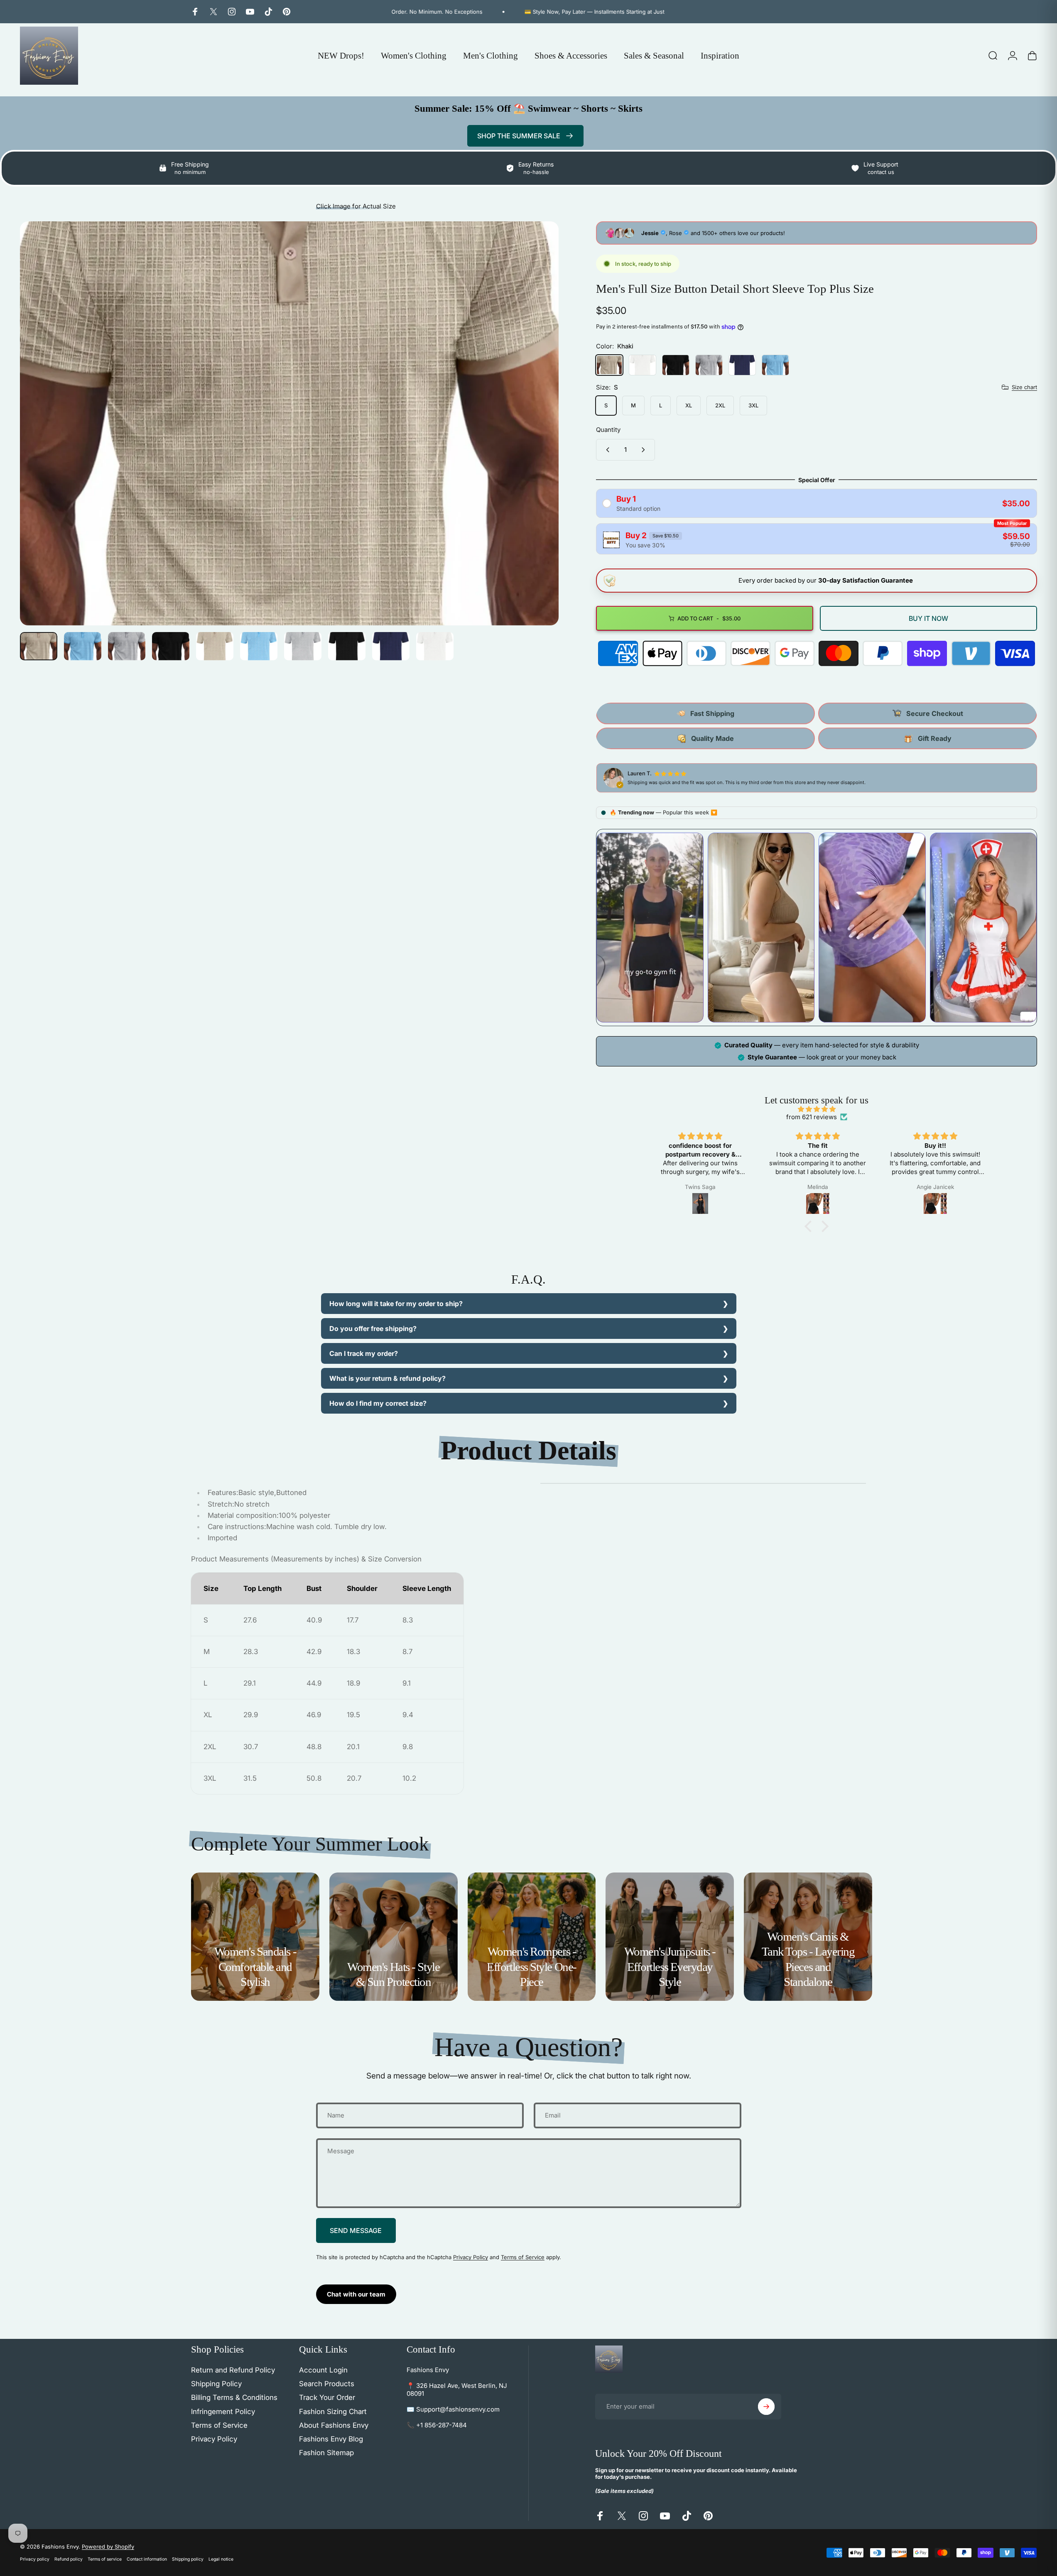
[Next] (537, 443)
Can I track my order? (364, 1353)
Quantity (608, 430)
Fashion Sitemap (326, 2453)
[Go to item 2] (83, 646)
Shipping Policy (216, 2384)
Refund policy (69, 2559)
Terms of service (105, 2559)
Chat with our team (356, 2294)
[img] (817, 1109)
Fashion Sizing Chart (333, 2412)
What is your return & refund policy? (387, 1378)
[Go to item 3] (127, 646)
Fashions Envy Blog (331, 2439)
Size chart (1024, 387)
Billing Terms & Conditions (234, 2397)
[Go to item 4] (171, 646)
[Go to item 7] (303, 646)
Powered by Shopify (108, 2547)
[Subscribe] (766, 2407)
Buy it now (928, 618)
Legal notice (221, 2559)
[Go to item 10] (435, 646)
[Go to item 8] (347, 646)
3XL (753, 405)
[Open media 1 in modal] (289, 423)
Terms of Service (523, 2257)
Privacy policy (35, 2559)
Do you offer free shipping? (373, 1328)
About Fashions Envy (334, 2425)
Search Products (327, 2384)
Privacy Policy (471, 2257)
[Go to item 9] (391, 646)
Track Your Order (327, 2397)
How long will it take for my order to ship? (396, 1304)
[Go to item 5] (215, 646)
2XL (720, 405)
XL (689, 405)
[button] (810, 1226)
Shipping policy (188, 2559)
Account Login (323, 2370)
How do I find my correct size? (378, 1403)
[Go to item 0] (39, 646)
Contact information (147, 2559)
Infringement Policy (223, 2412)
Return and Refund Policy (233, 2370)
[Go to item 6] (259, 646)
